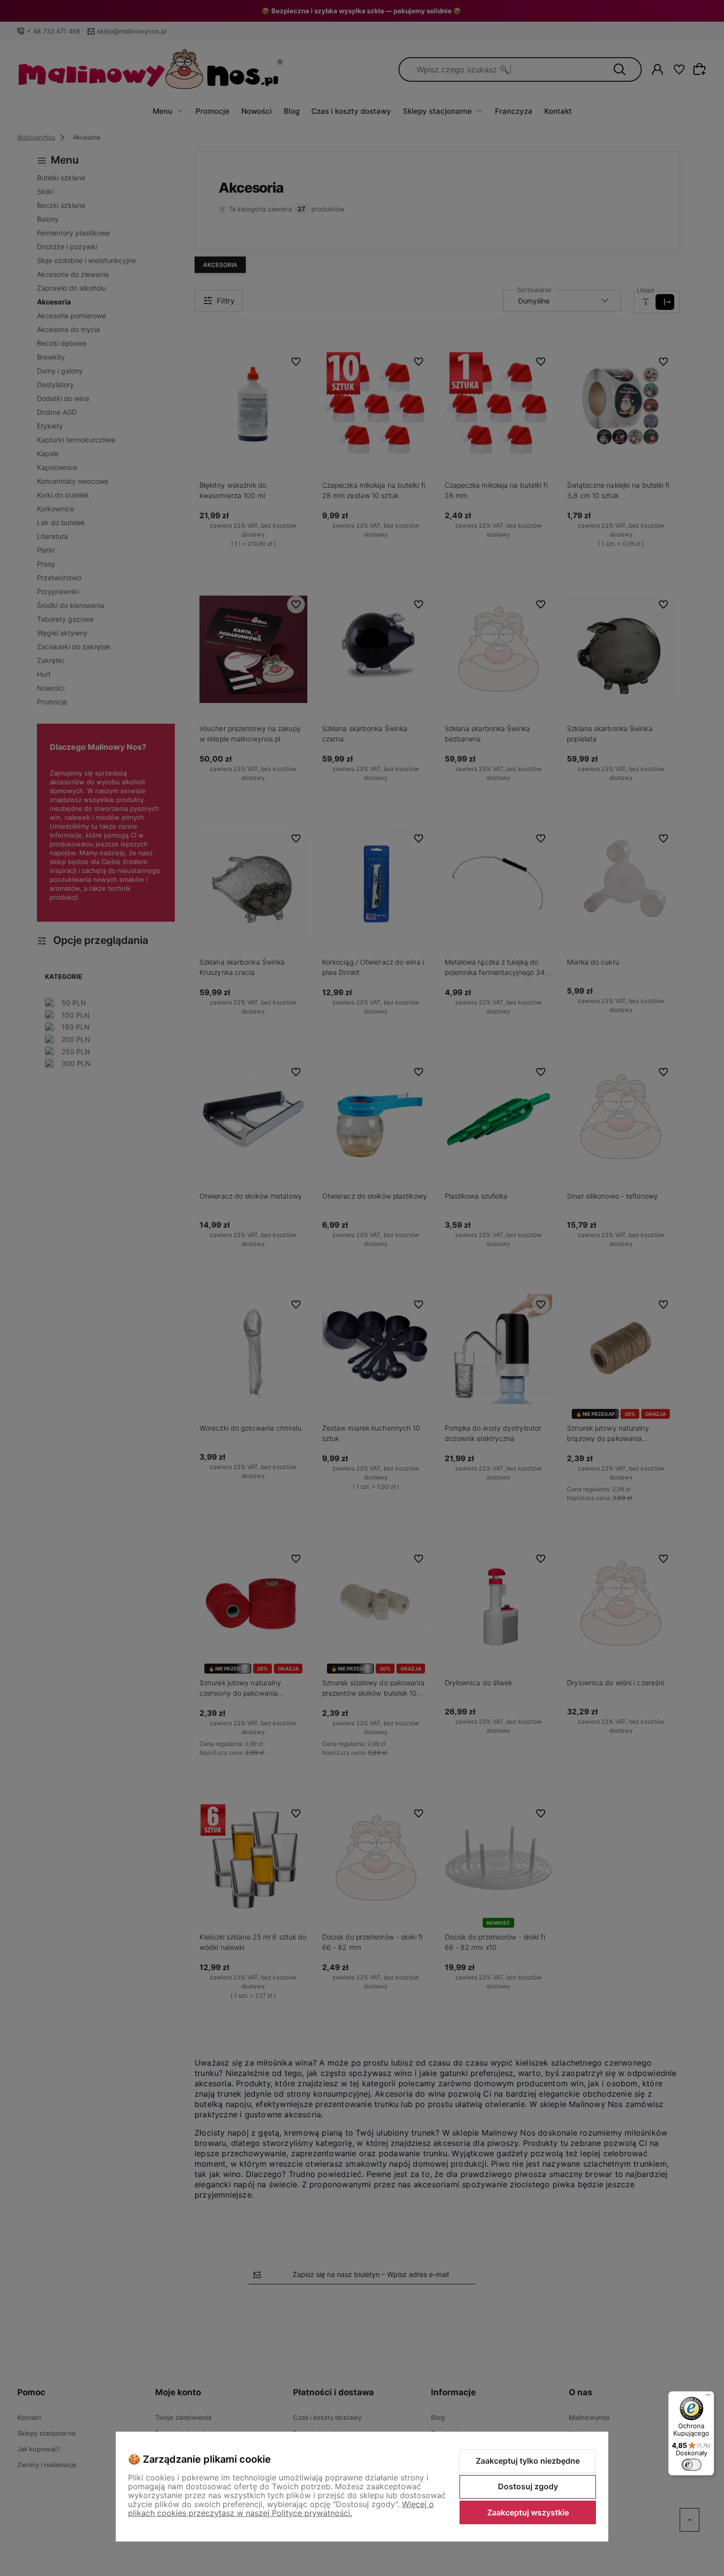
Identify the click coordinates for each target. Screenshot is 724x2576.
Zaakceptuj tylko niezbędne (528, 2461)
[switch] (691, 2465)
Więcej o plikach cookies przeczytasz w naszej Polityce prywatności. (281, 2509)
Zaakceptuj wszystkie (528, 2512)
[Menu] (708, 2397)
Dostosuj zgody (528, 2486)
